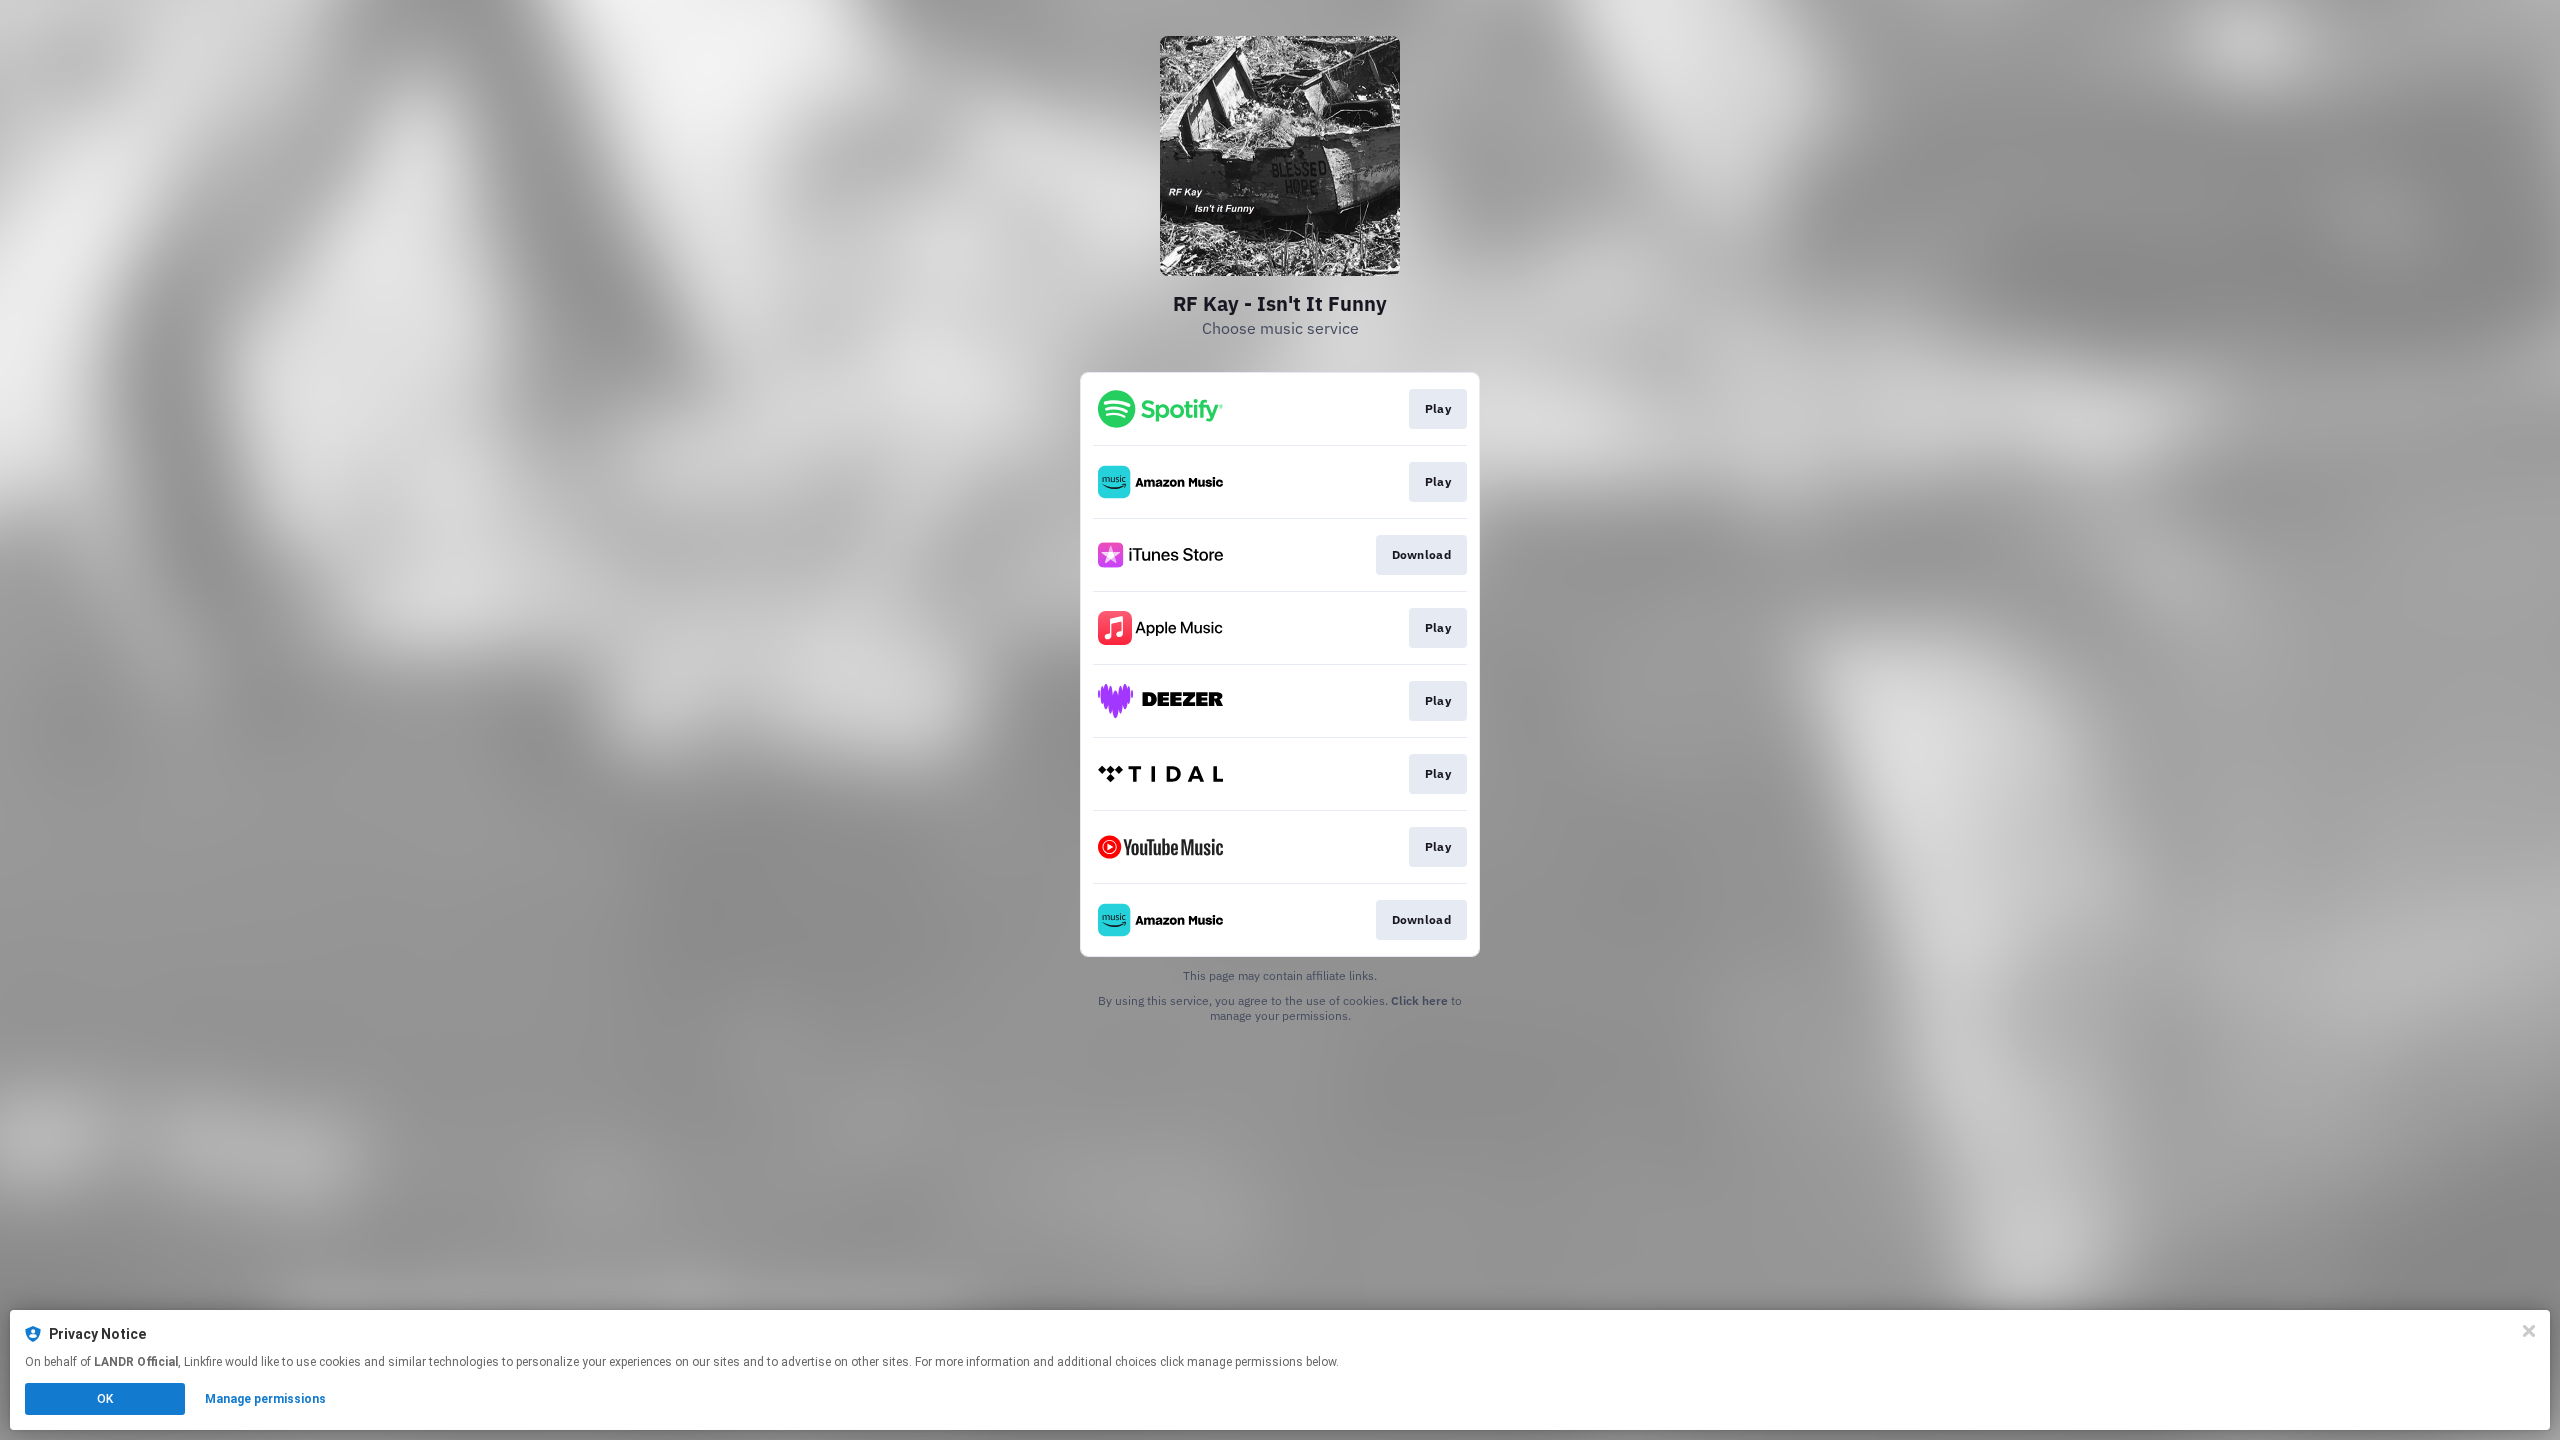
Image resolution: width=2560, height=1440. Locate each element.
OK (105, 1399)
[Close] (2529, 1331)
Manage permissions (265, 1399)
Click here (1419, 1000)
